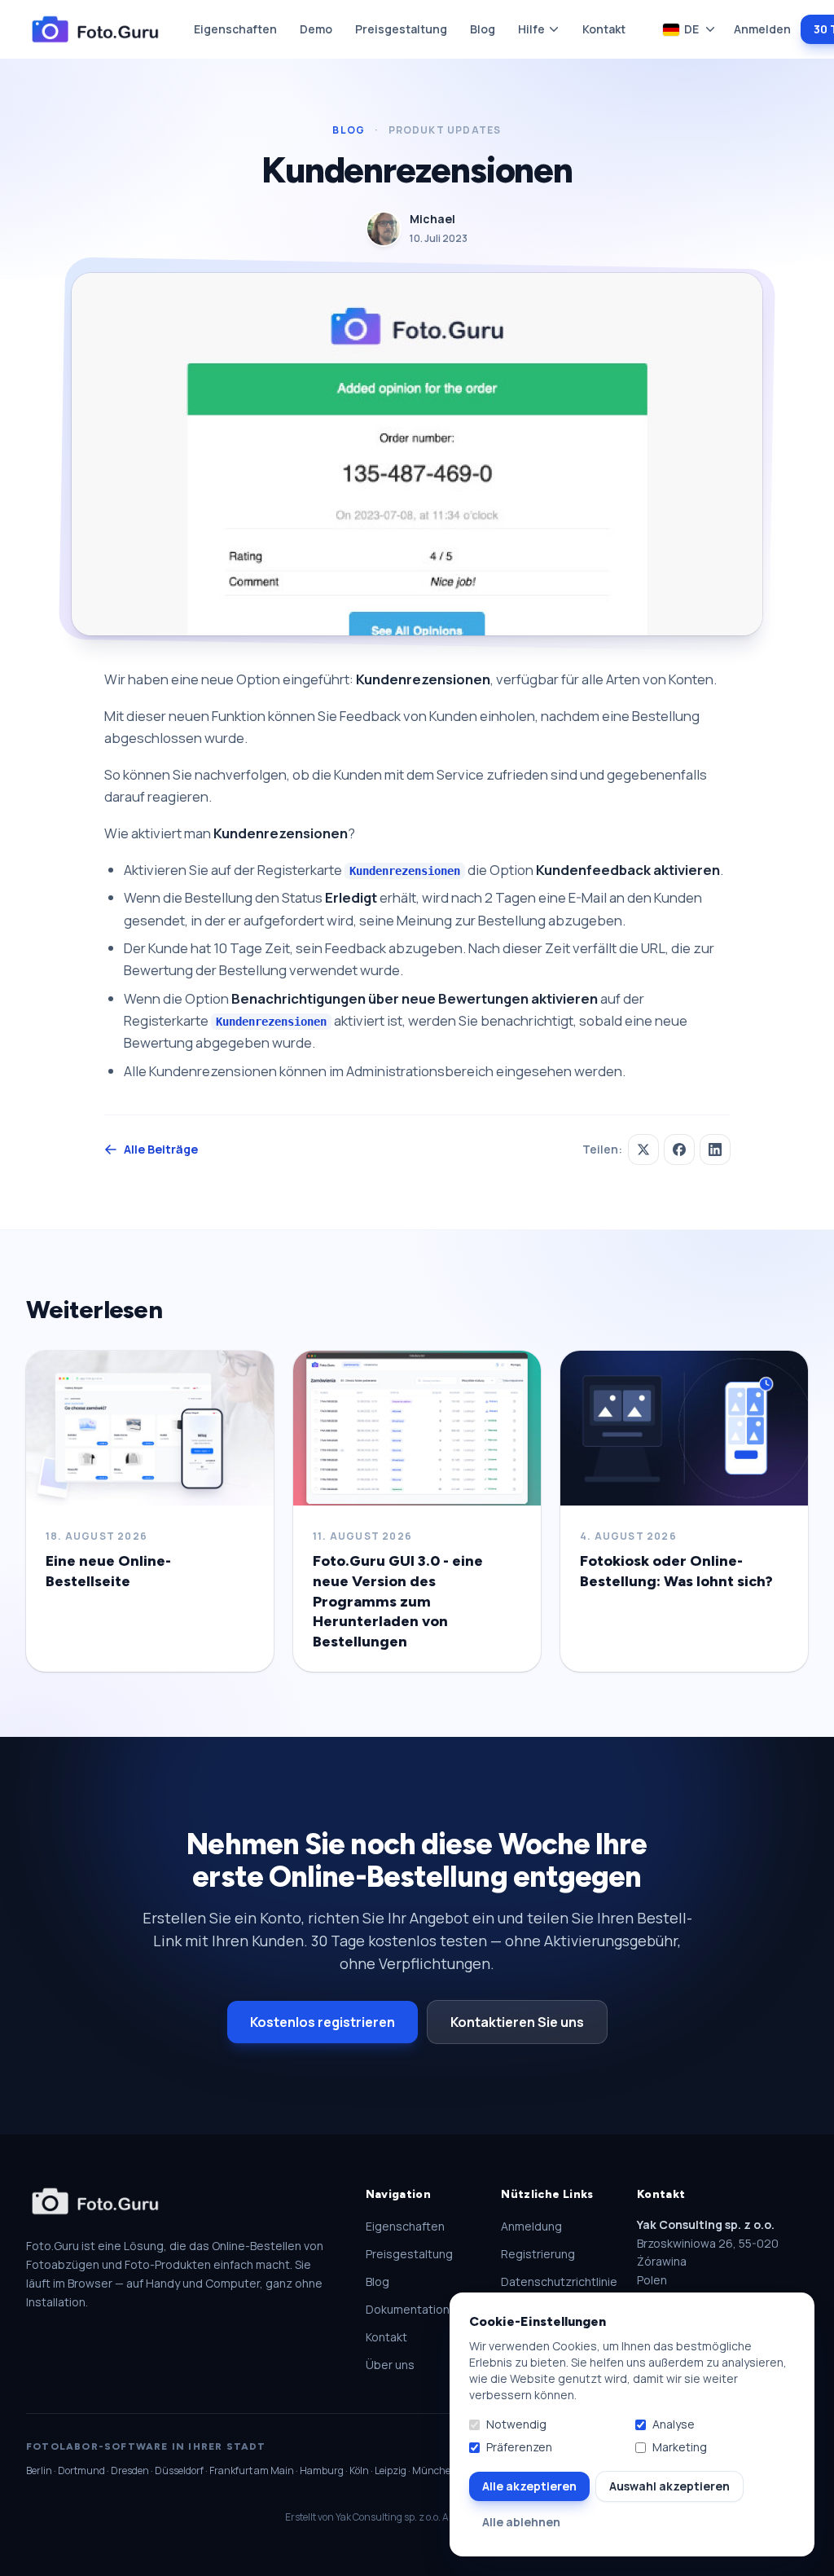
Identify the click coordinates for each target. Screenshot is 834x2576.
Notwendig (516, 2424)
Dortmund (81, 2470)
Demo (316, 29)
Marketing (680, 2447)
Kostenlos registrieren (323, 2022)
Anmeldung (531, 2226)
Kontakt (604, 29)
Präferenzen (519, 2447)
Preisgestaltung (401, 29)
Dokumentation (408, 2309)
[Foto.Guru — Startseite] (95, 30)
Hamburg (322, 2470)
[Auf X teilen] (643, 1150)
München (435, 2470)
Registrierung (538, 2254)
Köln (359, 2470)
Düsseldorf (179, 2470)
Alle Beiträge (161, 1149)
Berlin (39, 2470)
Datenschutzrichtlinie (559, 2281)
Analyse (674, 2424)
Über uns (390, 2365)
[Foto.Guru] (95, 2202)
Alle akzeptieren (529, 2486)
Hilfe (531, 29)
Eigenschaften (235, 29)
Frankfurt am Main (252, 2470)
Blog (483, 29)
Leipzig (391, 2470)
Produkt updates (445, 130)
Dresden (130, 2470)
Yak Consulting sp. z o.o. (388, 2517)
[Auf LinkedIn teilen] (715, 1150)
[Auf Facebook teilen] (679, 1150)
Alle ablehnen (521, 2522)
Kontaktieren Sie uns (517, 2022)
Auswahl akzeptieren (669, 2486)
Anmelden (762, 29)
